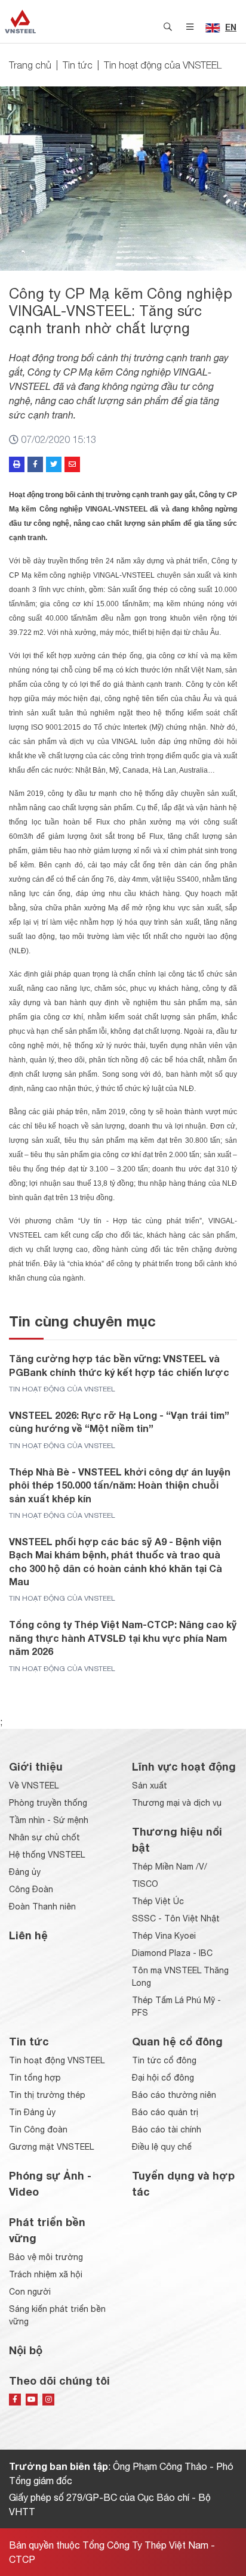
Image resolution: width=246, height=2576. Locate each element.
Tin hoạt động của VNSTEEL (163, 65)
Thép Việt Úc (158, 1901)
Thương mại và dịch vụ (177, 1803)
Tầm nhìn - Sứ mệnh (49, 1820)
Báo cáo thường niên (174, 2095)
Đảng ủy (25, 1872)
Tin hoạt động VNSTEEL (57, 2060)
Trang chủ (30, 65)
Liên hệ (28, 1935)
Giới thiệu (36, 1766)
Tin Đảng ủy (32, 2112)
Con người (30, 2292)
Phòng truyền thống (48, 1803)
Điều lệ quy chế (162, 2147)
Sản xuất (150, 1785)
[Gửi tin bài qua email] (72, 464)
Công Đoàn (31, 1889)
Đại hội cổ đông (163, 2078)
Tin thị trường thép (47, 2095)
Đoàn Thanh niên (42, 1907)
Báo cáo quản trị (165, 2112)
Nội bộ (26, 2350)
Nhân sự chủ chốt (44, 1837)
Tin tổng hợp (35, 2078)
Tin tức (78, 65)
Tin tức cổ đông (164, 2060)
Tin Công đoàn (38, 2129)
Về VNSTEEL (34, 1785)
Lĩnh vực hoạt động (184, 1766)
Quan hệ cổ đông (177, 2041)
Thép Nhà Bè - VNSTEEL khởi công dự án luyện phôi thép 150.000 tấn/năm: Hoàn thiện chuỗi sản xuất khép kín (120, 1485)
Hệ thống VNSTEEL (47, 1855)
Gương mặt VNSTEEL (51, 2147)
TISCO (145, 1884)
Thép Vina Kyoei (164, 1936)
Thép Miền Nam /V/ (170, 1867)
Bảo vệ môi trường (46, 2257)
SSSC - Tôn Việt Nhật (176, 1918)
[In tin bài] (17, 464)
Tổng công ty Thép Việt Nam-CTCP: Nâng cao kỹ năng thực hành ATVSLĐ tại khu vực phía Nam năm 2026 (123, 1638)
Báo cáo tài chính (167, 2129)
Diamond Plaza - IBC (172, 1953)
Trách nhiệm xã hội (46, 2274)
